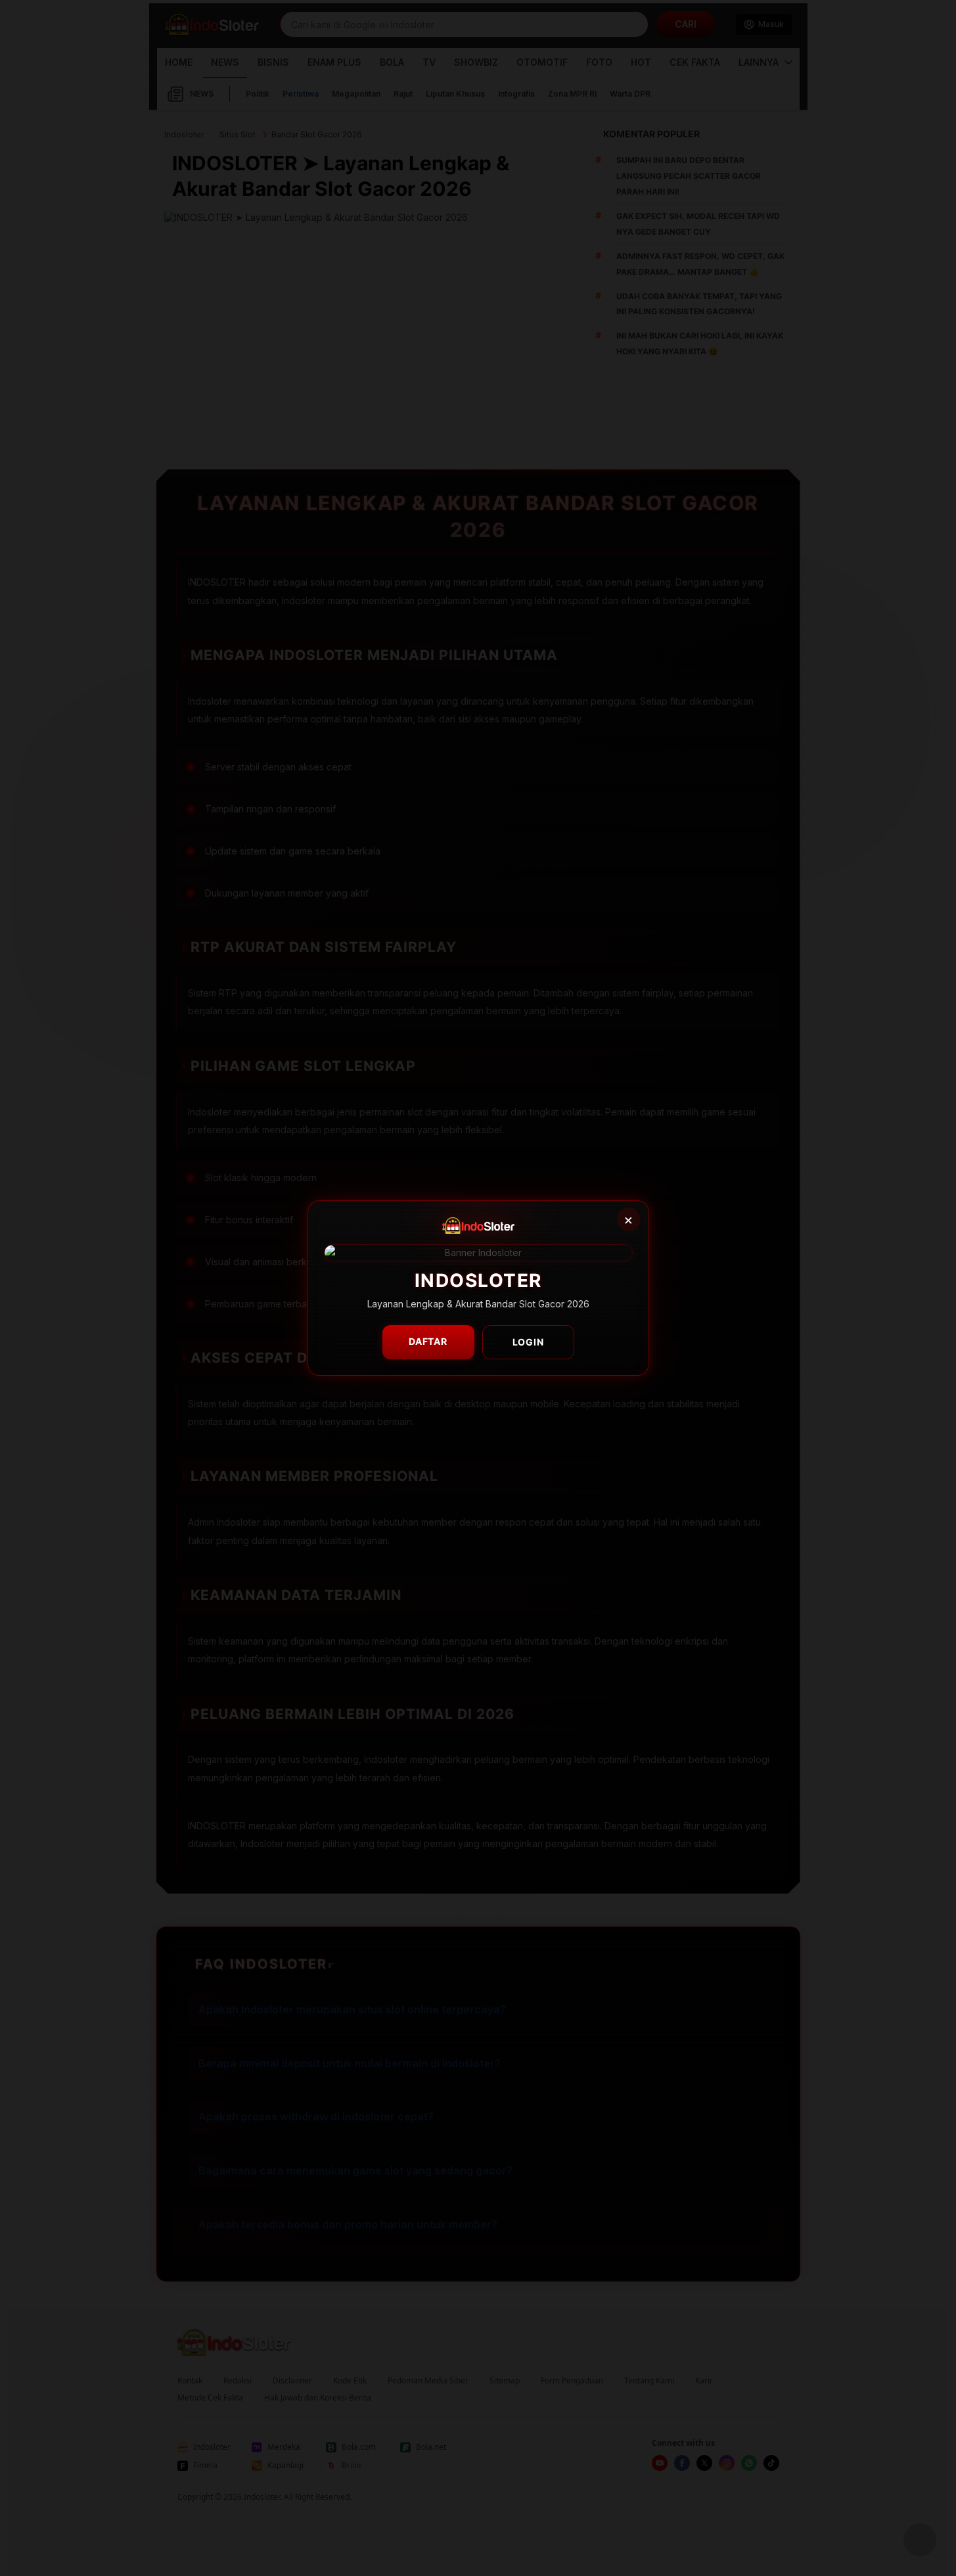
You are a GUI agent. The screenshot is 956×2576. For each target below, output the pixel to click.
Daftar (428, 1341)
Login (528, 1342)
